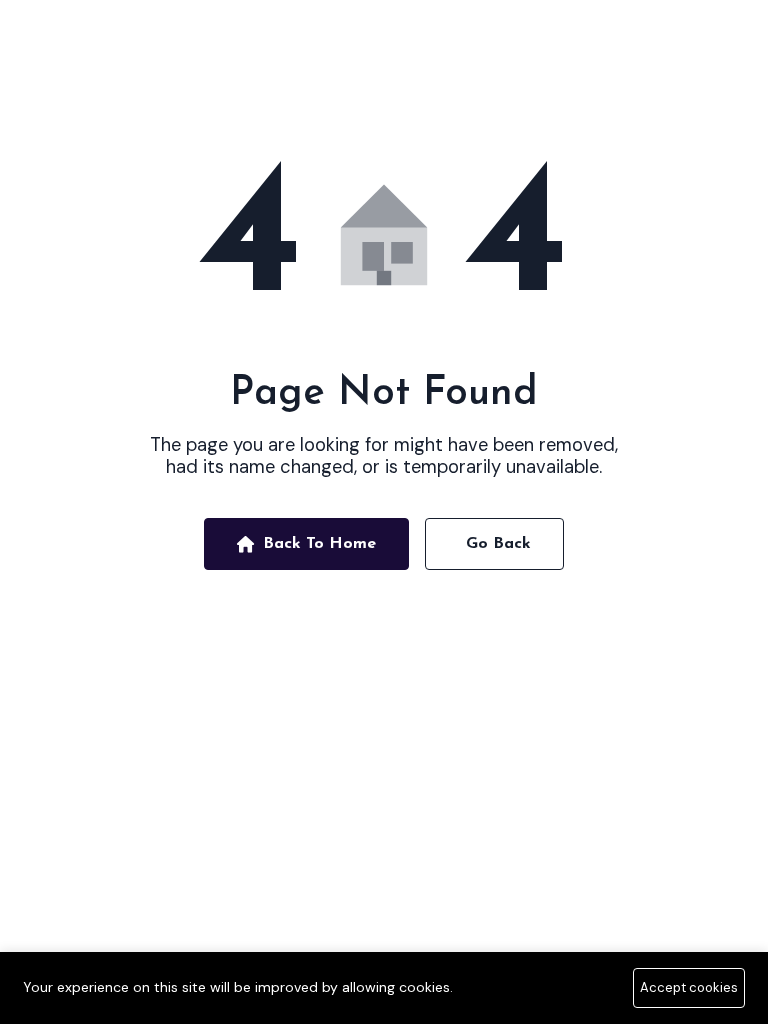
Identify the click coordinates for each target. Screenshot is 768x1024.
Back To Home (319, 544)
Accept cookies (689, 987)
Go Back (498, 544)
